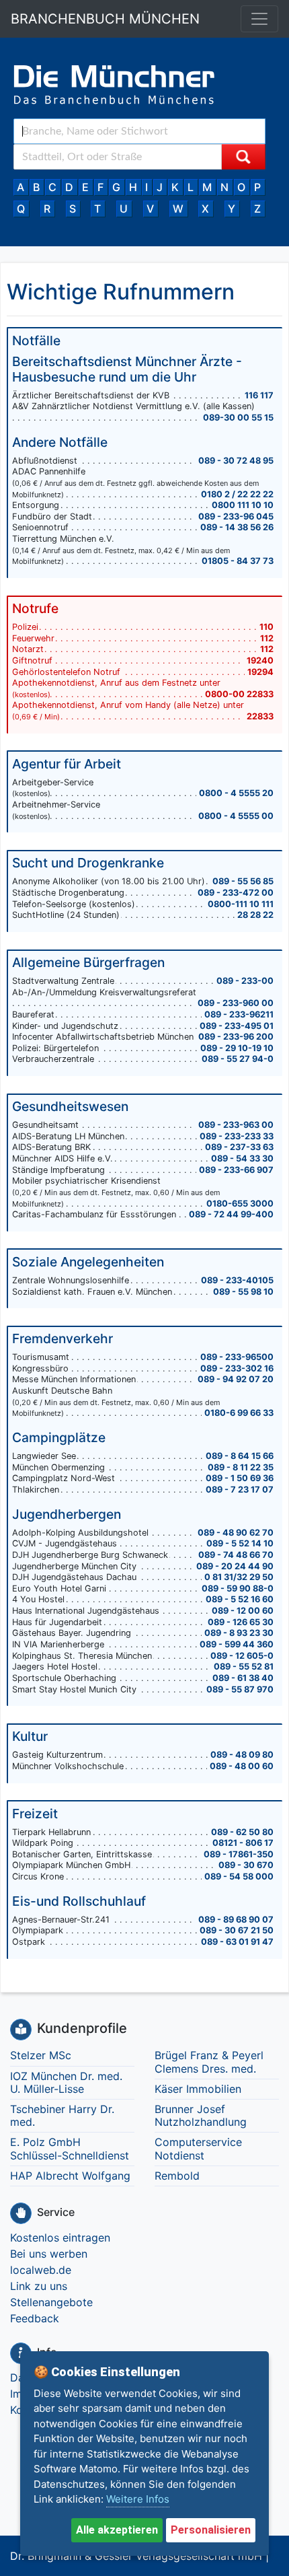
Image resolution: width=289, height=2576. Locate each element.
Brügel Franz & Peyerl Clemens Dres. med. (209, 2062)
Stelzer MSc (41, 2055)
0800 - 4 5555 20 (236, 793)
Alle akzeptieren (117, 2530)
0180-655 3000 (240, 1204)
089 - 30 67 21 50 (237, 1930)
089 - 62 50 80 (242, 1832)
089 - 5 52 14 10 (240, 1543)
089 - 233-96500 (237, 1357)
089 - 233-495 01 (237, 1026)
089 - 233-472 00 (236, 893)
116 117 (259, 395)
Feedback (35, 2318)
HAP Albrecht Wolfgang (70, 2176)
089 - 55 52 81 (244, 1667)
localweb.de (41, 2270)
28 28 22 (255, 915)
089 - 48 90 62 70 (236, 1533)
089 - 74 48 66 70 (236, 1555)
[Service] (21, 2213)
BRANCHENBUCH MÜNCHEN (105, 19)
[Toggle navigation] (259, 19)
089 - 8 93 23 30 (239, 1633)
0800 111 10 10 (243, 505)
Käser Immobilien (198, 2089)
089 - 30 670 (246, 1865)
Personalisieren (211, 2530)
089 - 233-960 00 (236, 1003)
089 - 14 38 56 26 (237, 527)
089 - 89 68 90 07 (236, 1920)
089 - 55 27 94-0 (238, 1059)
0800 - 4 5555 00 (236, 816)
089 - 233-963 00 (236, 1125)
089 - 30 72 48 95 (236, 461)
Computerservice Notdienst (198, 2148)
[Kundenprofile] (21, 2030)
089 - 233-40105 (237, 1280)
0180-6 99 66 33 (239, 1413)
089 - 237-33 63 (239, 1147)
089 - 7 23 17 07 (240, 1490)
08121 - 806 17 (243, 1843)
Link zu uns (39, 2286)
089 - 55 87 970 (240, 1689)
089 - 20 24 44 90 (235, 1566)
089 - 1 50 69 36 (240, 1478)
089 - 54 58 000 (239, 1876)
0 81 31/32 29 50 (239, 1577)
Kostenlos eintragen (60, 2238)
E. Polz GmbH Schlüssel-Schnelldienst (70, 2148)
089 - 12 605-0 (242, 1656)
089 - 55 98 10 (243, 1292)
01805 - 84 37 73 (238, 561)
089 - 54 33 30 (242, 1158)
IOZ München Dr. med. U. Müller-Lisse (66, 2082)
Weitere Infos (138, 2499)
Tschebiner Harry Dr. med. (62, 2115)
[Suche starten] (243, 157)
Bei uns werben (49, 2254)
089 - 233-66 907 (236, 1170)
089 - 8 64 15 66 (240, 1456)
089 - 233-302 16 (237, 1368)
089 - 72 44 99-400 (231, 1214)
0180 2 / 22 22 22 (237, 494)
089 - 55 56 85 (243, 881)
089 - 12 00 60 (243, 1611)
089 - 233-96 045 (236, 516)
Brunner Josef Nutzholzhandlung (201, 2115)
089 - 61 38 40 (243, 1678)
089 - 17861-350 (239, 1854)
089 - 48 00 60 (242, 1766)
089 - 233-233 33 (237, 1136)
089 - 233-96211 (239, 1014)
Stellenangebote (51, 2302)
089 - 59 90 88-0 (238, 1588)
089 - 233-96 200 (236, 1037)
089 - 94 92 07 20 (236, 1379)
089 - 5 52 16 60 (240, 1599)
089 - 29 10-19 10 (237, 1048)
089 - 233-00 (245, 981)
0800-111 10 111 (241, 904)
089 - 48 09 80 (242, 1755)
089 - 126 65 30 (241, 1622)
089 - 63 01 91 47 (237, 1942)
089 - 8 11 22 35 (241, 1467)
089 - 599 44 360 (237, 1644)
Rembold (177, 2176)
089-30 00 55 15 (238, 418)
